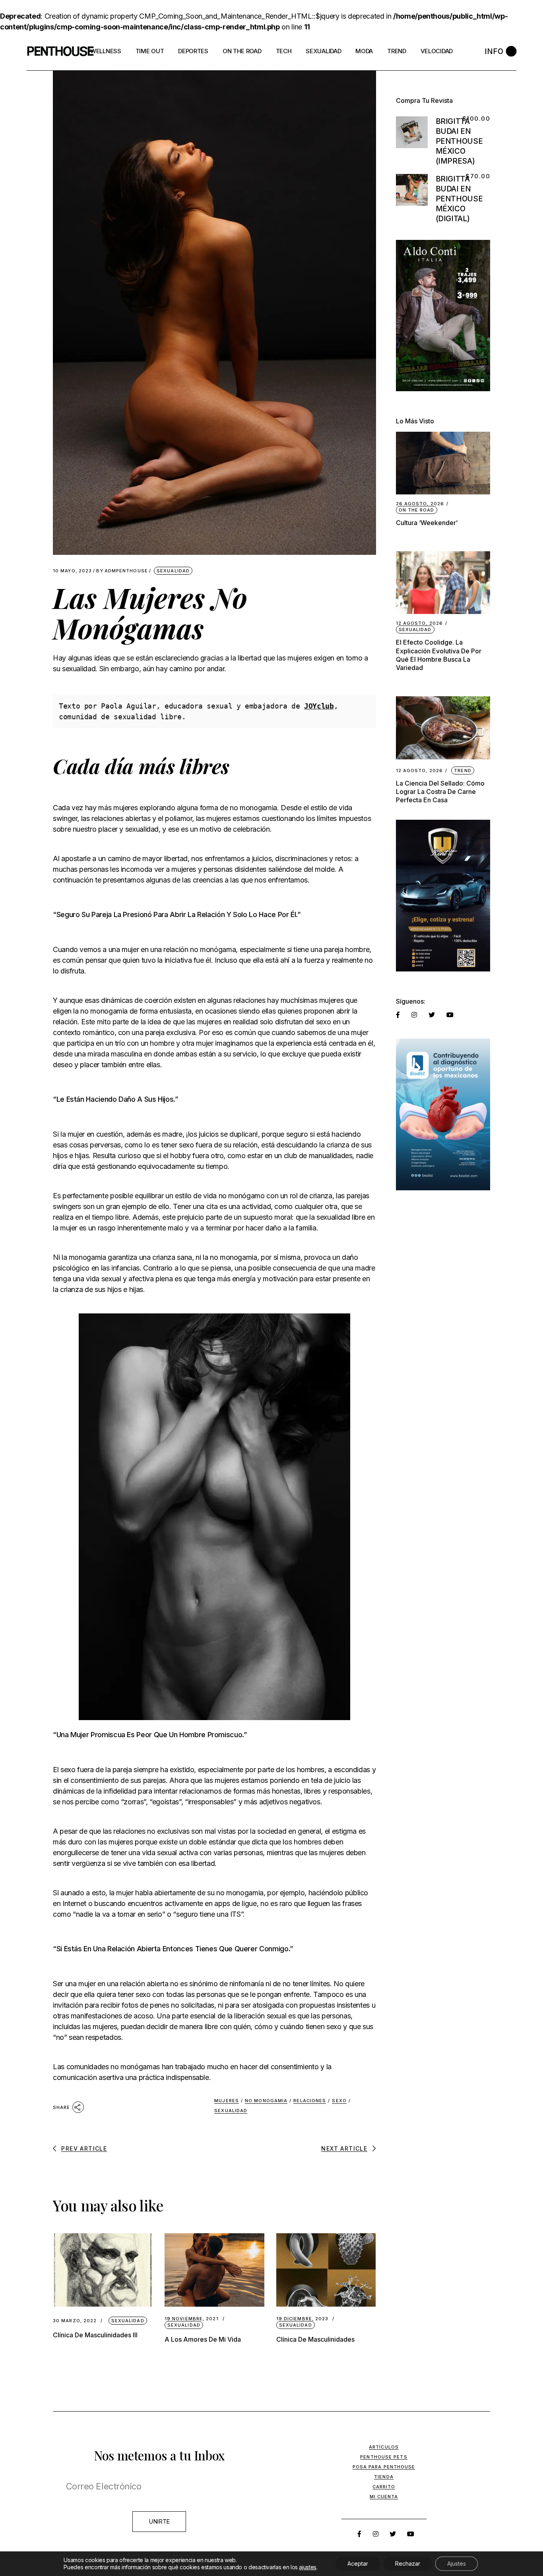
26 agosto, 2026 (420, 504)
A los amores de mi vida (203, 2339)
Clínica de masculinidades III (95, 2335)
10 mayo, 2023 (72, 571)
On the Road (417, 510)
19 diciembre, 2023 (303, 2319)
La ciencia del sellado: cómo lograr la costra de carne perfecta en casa (440, 792)
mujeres (227, 2101)
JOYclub (319, 706)
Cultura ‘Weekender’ (427, 523)
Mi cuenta (384, 2497)
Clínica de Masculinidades (315, 2339)
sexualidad (231, 2111)
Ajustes (457, 2563)
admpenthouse (122, 571)
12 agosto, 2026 (420, 623)
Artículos (384, 2447)
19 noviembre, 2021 (192, 2319)
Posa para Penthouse (384, 2467)
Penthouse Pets (384, 2457)
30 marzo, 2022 (75, 2321)
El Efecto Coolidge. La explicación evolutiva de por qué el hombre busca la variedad (439, 655)
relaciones (310, 2101)
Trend (463, 770)
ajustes (307, 2567)
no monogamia (266, 2101)
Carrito (384, 2487)
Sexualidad (173, 571)
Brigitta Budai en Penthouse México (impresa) (459, 141)
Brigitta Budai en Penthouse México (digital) (459, 199)
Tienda (384, 2477)
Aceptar (358, 2563)
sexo (339, 2101)
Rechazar (408, 2563)
